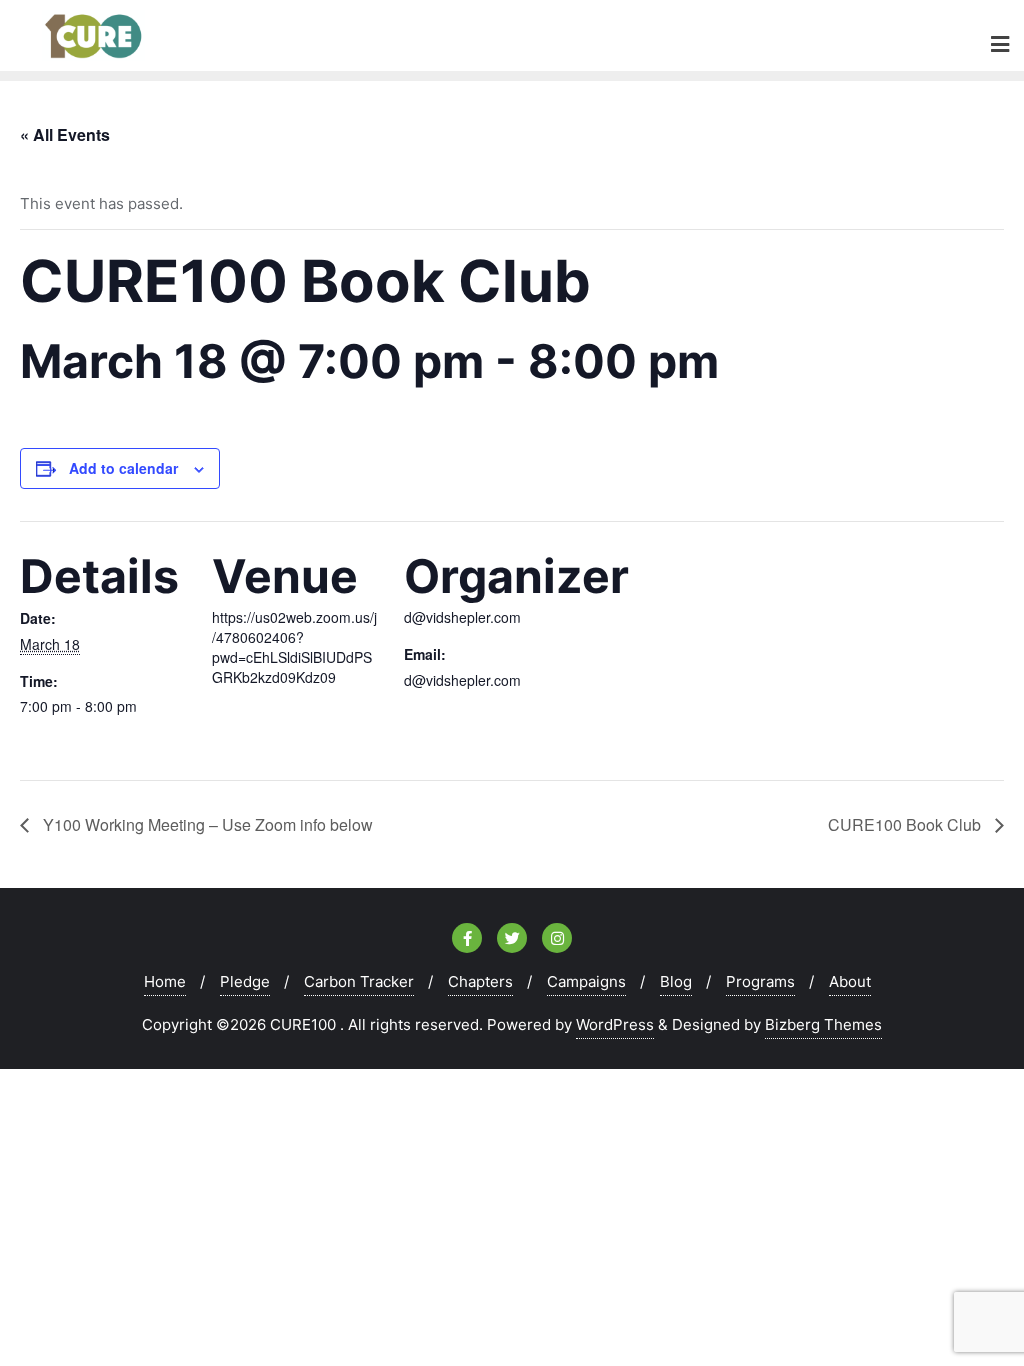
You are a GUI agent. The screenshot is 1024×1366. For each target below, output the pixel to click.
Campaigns (586, 981)
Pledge (245, 981)
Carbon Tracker (359, 981)
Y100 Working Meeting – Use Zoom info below (206, 824)
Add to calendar (123, 468)
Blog (676, 981)
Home (165, 981)
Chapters (480, 981)
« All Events (65, 134)
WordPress (615, 1024)
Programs (760, 981)
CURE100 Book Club (906, 824)
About (850, 981)
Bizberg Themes (823, 1024)
